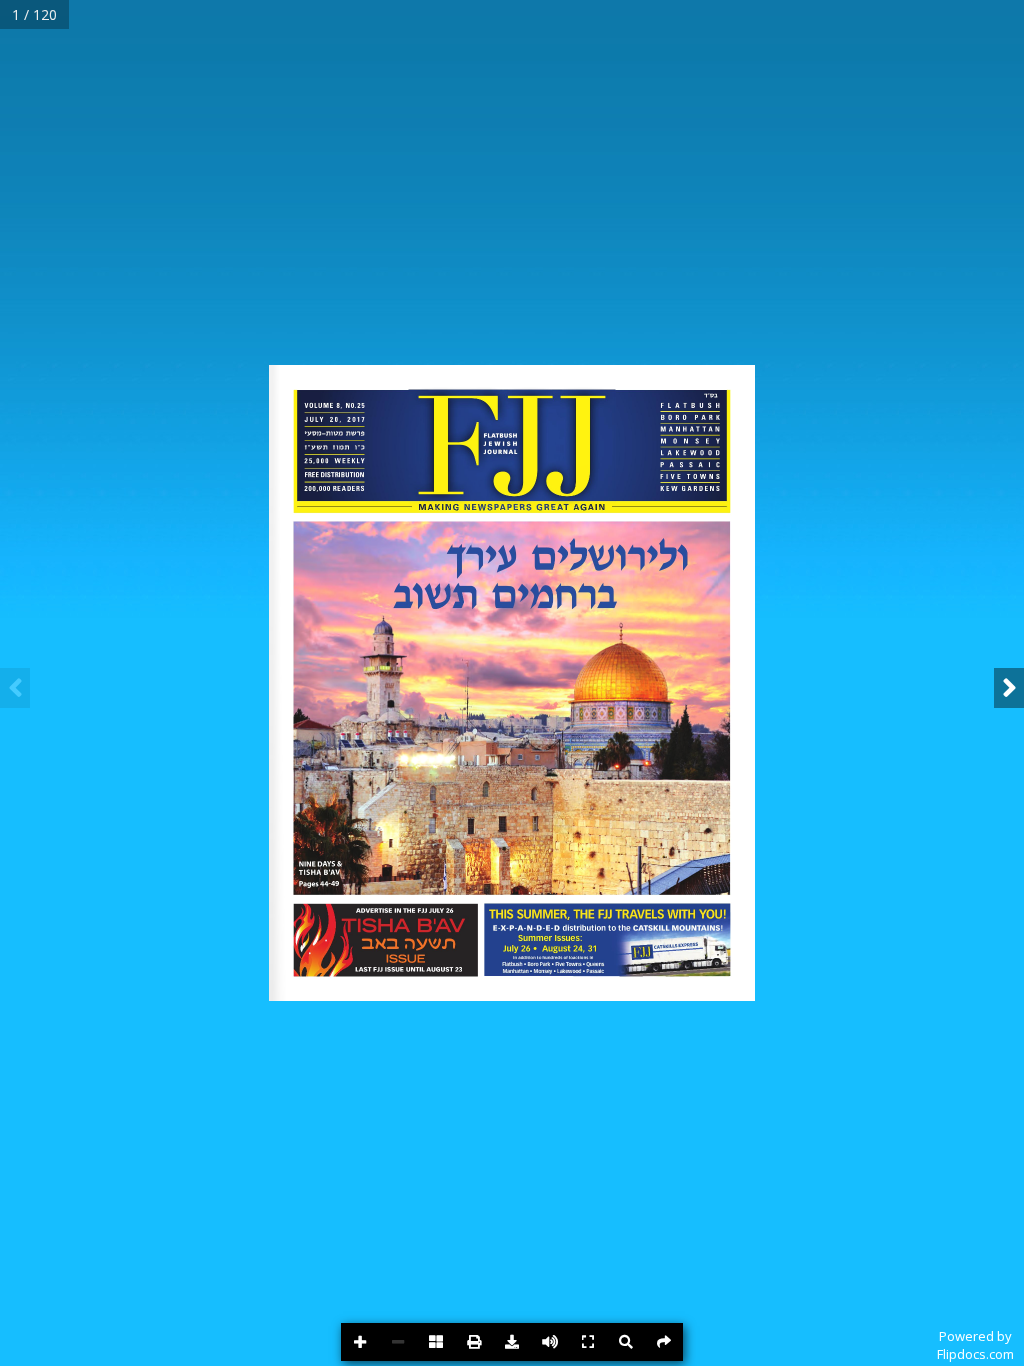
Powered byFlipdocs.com (975, 1345)
